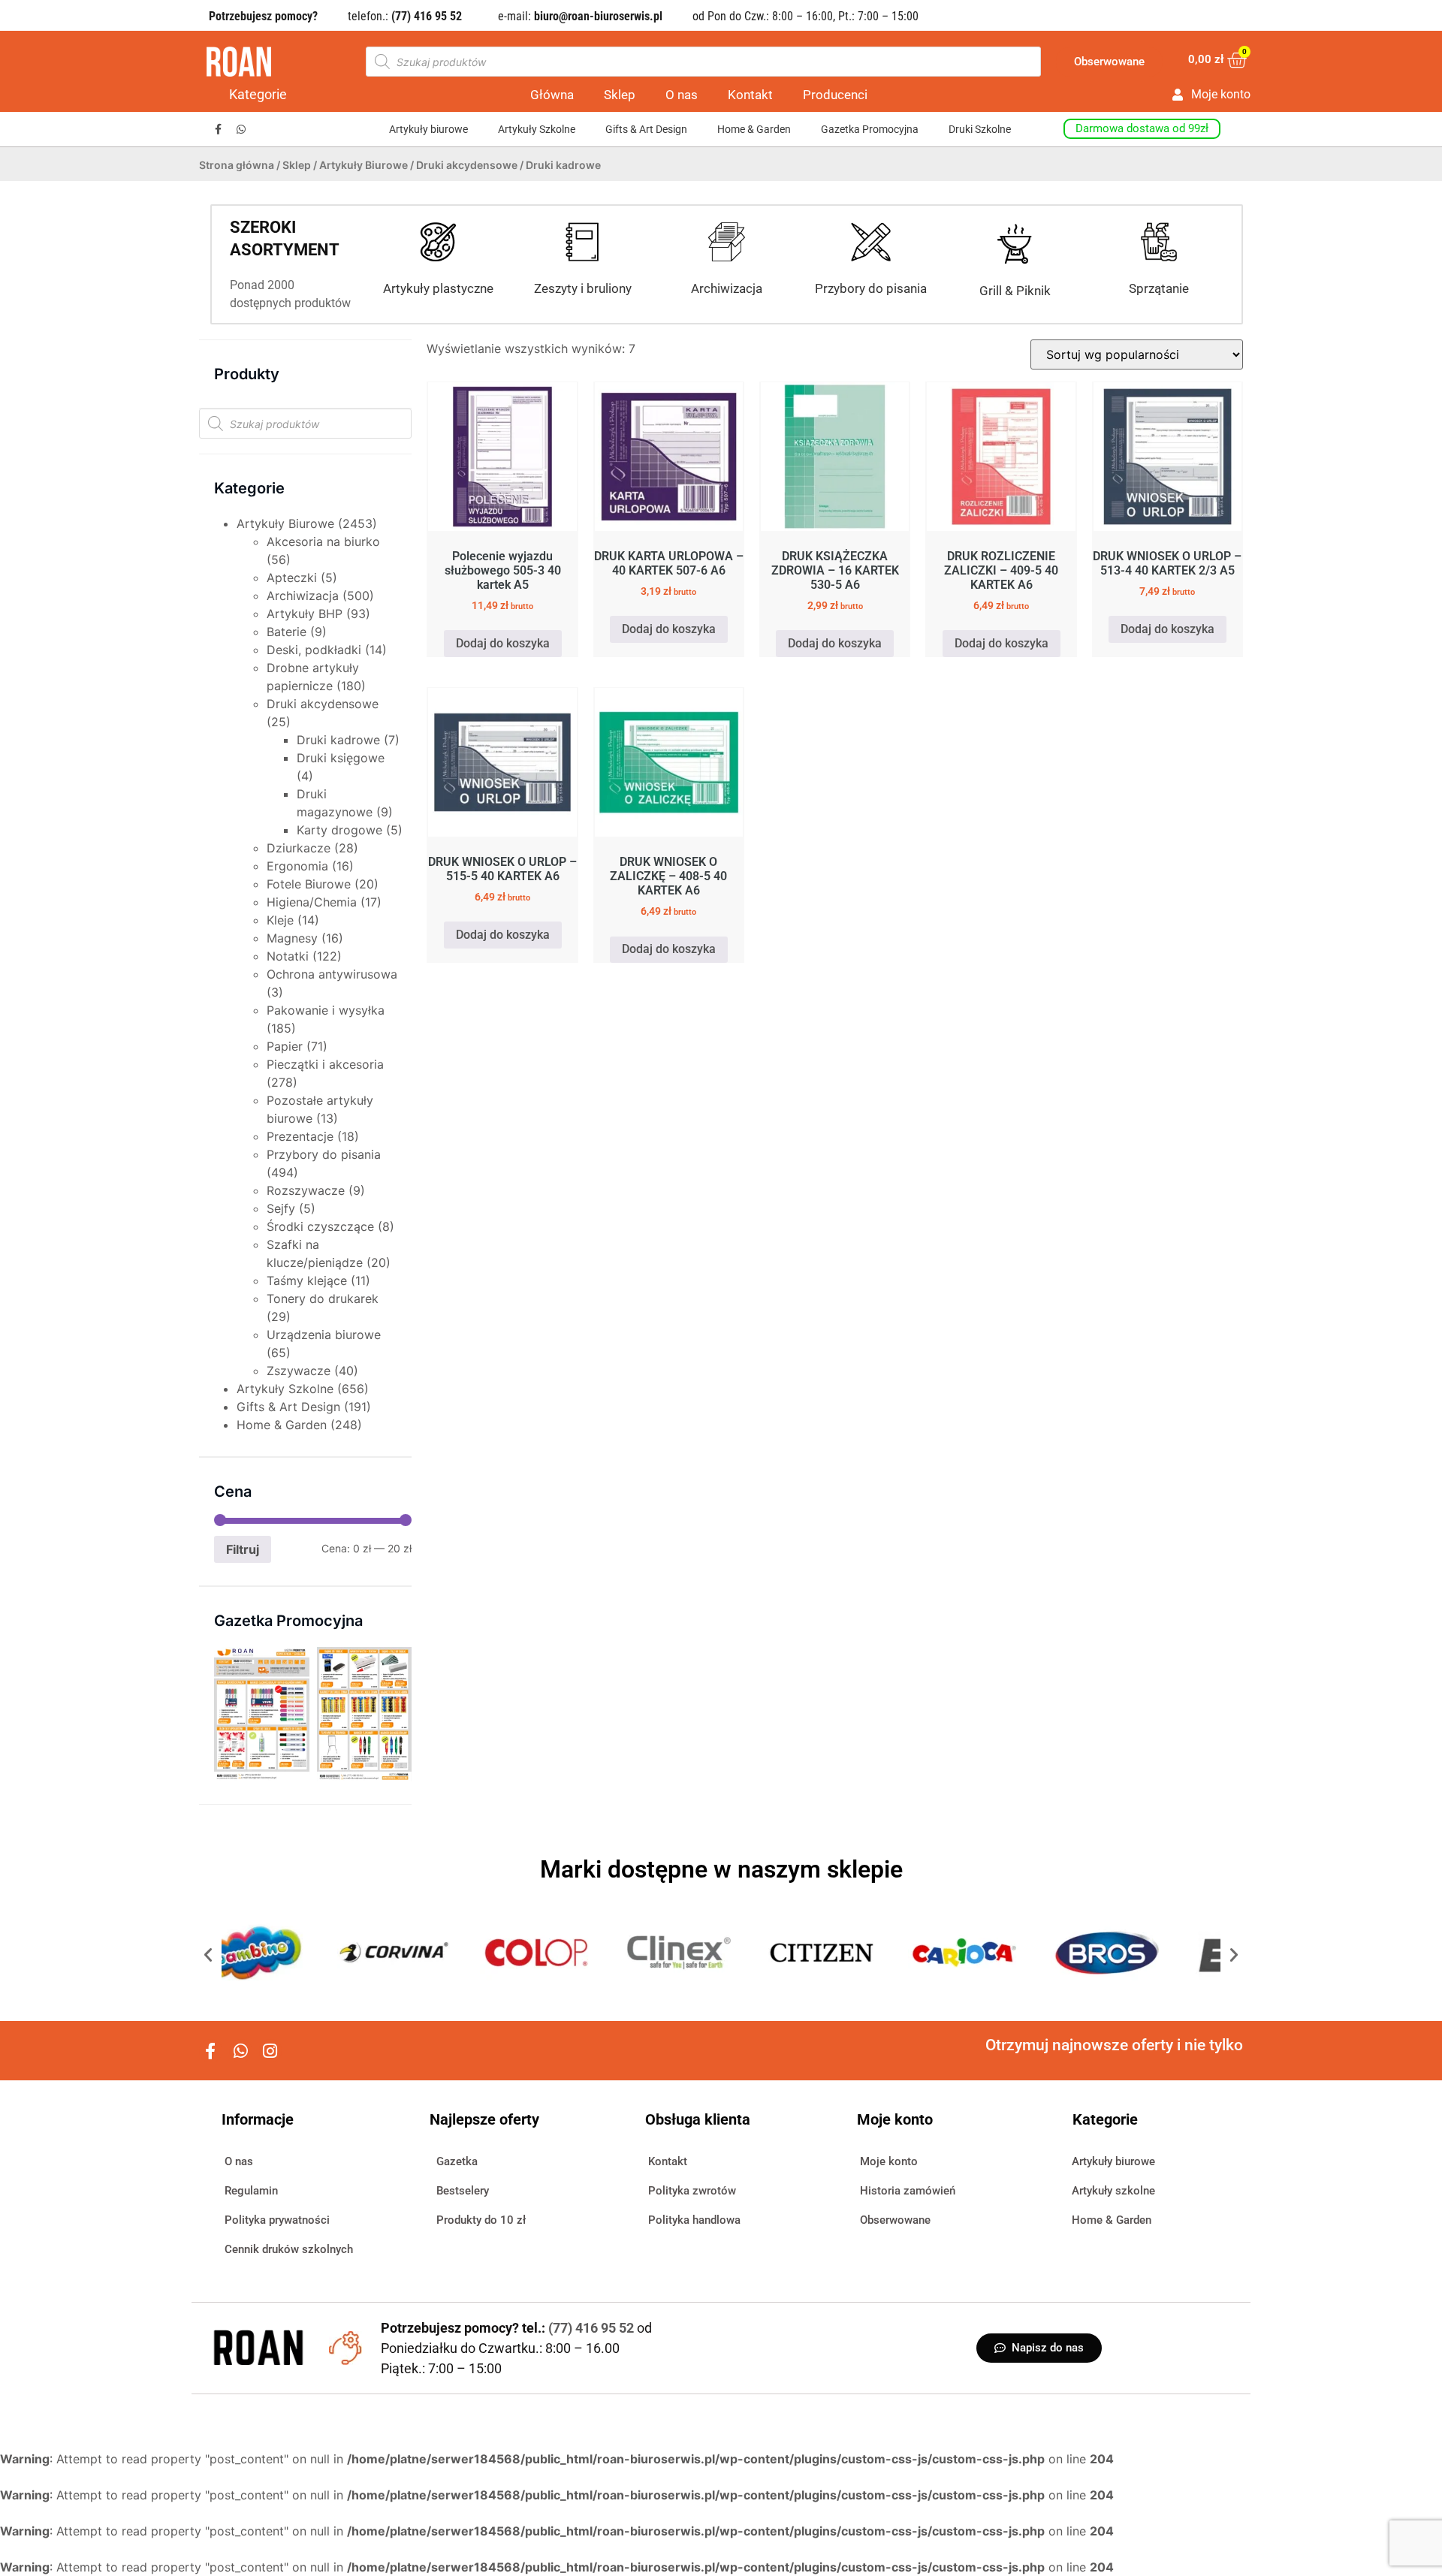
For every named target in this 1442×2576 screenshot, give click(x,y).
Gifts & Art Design (646, 129)
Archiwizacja (727, 288)
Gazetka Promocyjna (870, 129)
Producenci (835, 95)
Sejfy (281, 1208)
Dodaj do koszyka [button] (503, 643)
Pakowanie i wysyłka (326, 1010)
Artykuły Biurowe (364, 165)
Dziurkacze (299, 848)
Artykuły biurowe (428, 129)
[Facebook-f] (218, 130)
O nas (682, 95)
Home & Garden (754, 129)
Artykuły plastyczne (438, 288)
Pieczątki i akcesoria (325, 1064)
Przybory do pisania (871, 288)
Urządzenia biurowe (324, 1335)
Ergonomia (297, 866)
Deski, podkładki (314, 650)
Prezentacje (300, 1136)
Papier (285, 1046)
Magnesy (292, 938)
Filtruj (243, 1549)
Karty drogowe (339, 830)
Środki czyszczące (320, 1226)
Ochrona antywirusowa (332, 974)
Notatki (288, 956)
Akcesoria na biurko (323, 541)
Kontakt (750, 95)
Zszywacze (299, 1371)
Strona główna (237, 165)
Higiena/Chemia (312, 902)
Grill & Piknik (1015, 291)
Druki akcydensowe (467, 165)
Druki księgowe (341, 758)
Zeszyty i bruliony (583, 288)
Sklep (620, 95)
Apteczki (292, 578)
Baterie (287, 632)
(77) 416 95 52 (593, 2328)
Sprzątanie (1159, 288)
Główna (552, 95)
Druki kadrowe (338, 740)
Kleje (280, 920)
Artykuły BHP (305, 614)
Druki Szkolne (980, 129)
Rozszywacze (306, 1190)
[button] (208, 1955)
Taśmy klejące (307, 1280)
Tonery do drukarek (323, 1299)
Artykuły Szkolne (537, 129)
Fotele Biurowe (309, 884)
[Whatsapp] (241, 130)
